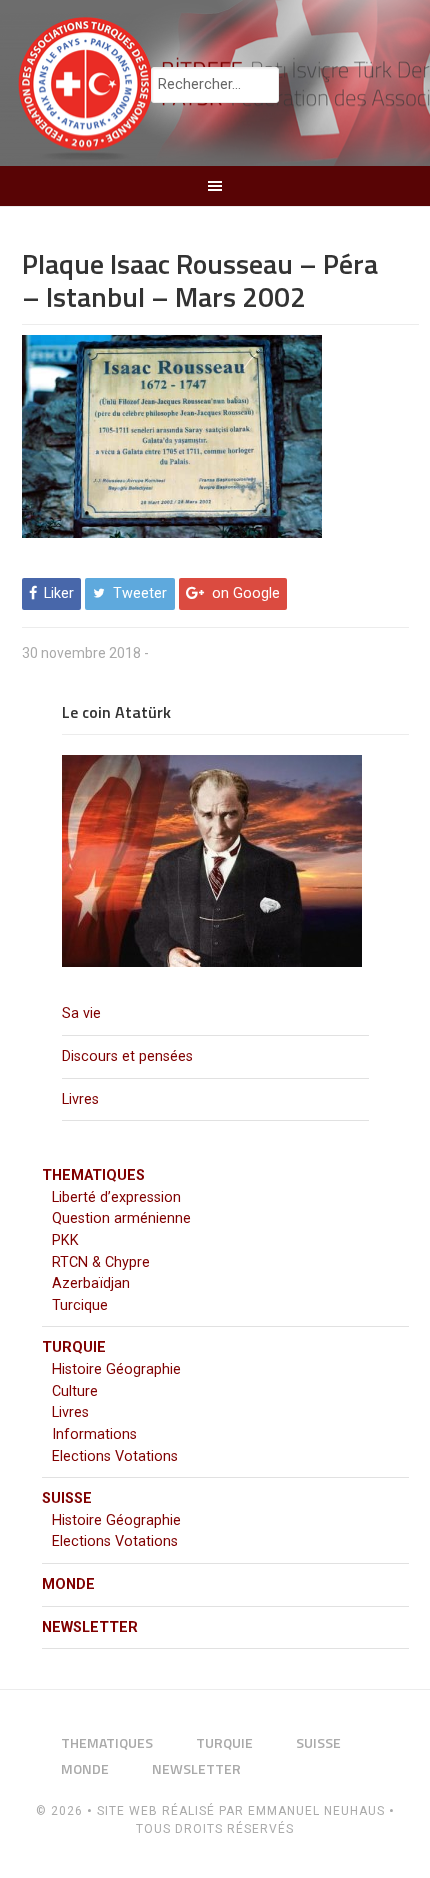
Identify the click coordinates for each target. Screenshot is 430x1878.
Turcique (80, 1305)
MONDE (68, 1584)
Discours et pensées (127, 1056)
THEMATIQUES (93, 1175)
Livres (80, 1099)
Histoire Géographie (116, 1369)
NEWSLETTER (90, 1627)
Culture (75, 1391)
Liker (59, 594)
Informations (94, 1434)
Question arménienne (121, 1218)
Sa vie (81, 1013)
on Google (246, 594)
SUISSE (67, 1498)
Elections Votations (115, 1456)
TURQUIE (74, 1347)
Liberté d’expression (116, 1197)
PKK (65, 1240)
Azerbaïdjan (91, 1283)
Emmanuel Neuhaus (316, 1811)
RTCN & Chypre (101, 1262)
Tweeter (140, 594)
